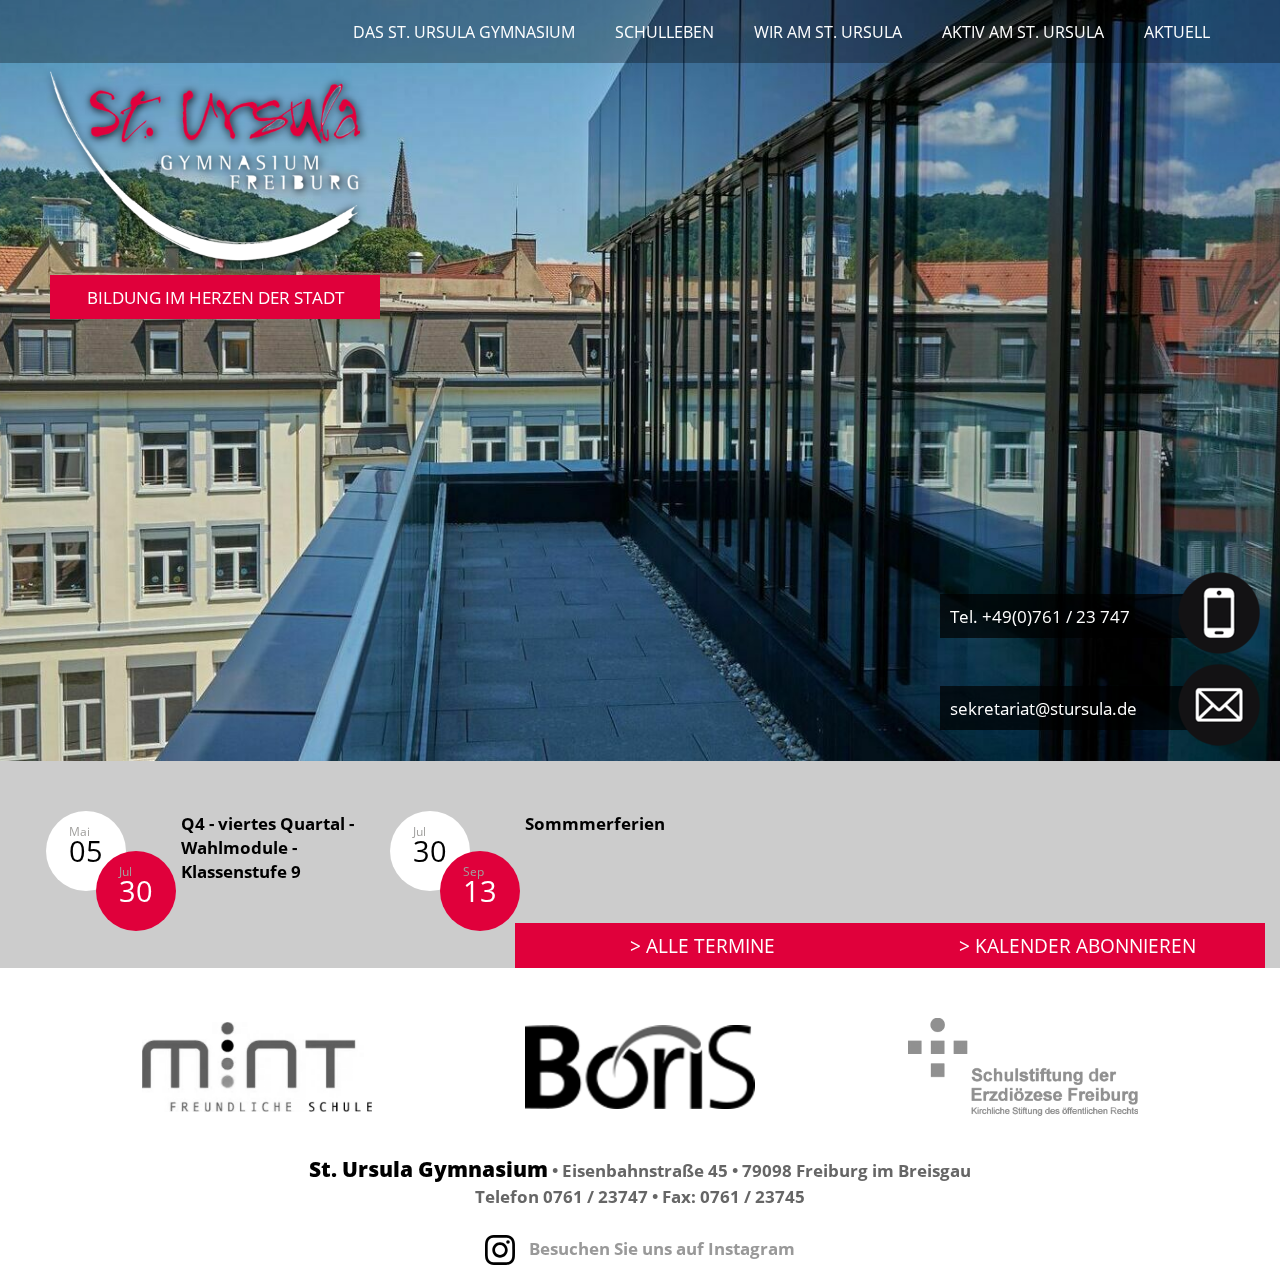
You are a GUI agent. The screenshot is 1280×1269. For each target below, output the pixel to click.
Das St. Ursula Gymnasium (464, 32)
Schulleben (664, 32)
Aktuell (1177, 32)
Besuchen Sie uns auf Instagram (660, 1248)
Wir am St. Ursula (828, 32)
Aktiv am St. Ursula (1023, 32)
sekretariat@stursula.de (1043, 708)
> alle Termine (702, 945)
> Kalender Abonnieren (1077, 945)
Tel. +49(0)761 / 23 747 (1040, 616)
